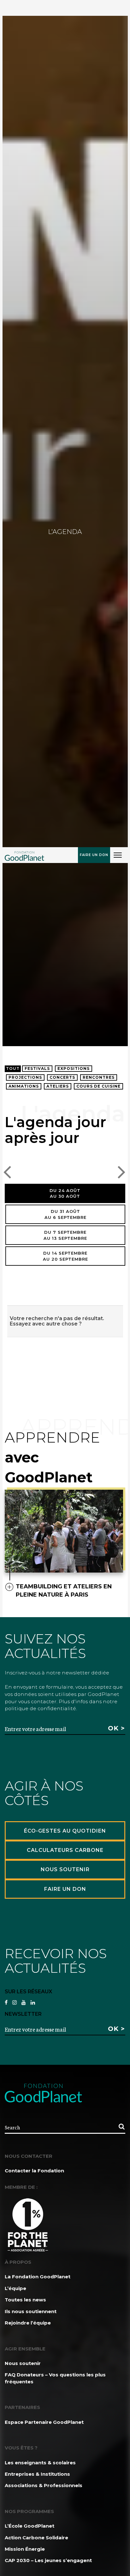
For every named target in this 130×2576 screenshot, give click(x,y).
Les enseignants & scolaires (40, 2463)
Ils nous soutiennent (31, 2311)
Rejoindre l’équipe (28, 2323)
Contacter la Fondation (34, 2171)
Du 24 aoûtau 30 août (65, 1193)
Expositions (74, 1068)
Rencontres (99, 1077)
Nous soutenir (23, 2363)
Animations (24, 1086)
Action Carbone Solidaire (36, 2538)
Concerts (62, 1077)
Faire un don (94, 855)
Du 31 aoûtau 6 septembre (65, 1214)
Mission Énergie (25, 2549)
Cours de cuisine (98, 1086)
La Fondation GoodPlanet (38, 2277)
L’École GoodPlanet (30, 2526)
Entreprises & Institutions (37, 2474)
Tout (13, 1068)
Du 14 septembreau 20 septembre (65, 1256)
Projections (25, 1077)
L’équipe (15, 2288)
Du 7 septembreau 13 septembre (65, 1235)
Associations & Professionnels (44, 2485)
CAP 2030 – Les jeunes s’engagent (48, 2560)
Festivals (37, 1068)
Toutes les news (25, 2300)
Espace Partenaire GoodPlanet (44, 2422)
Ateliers (58, 1086)
